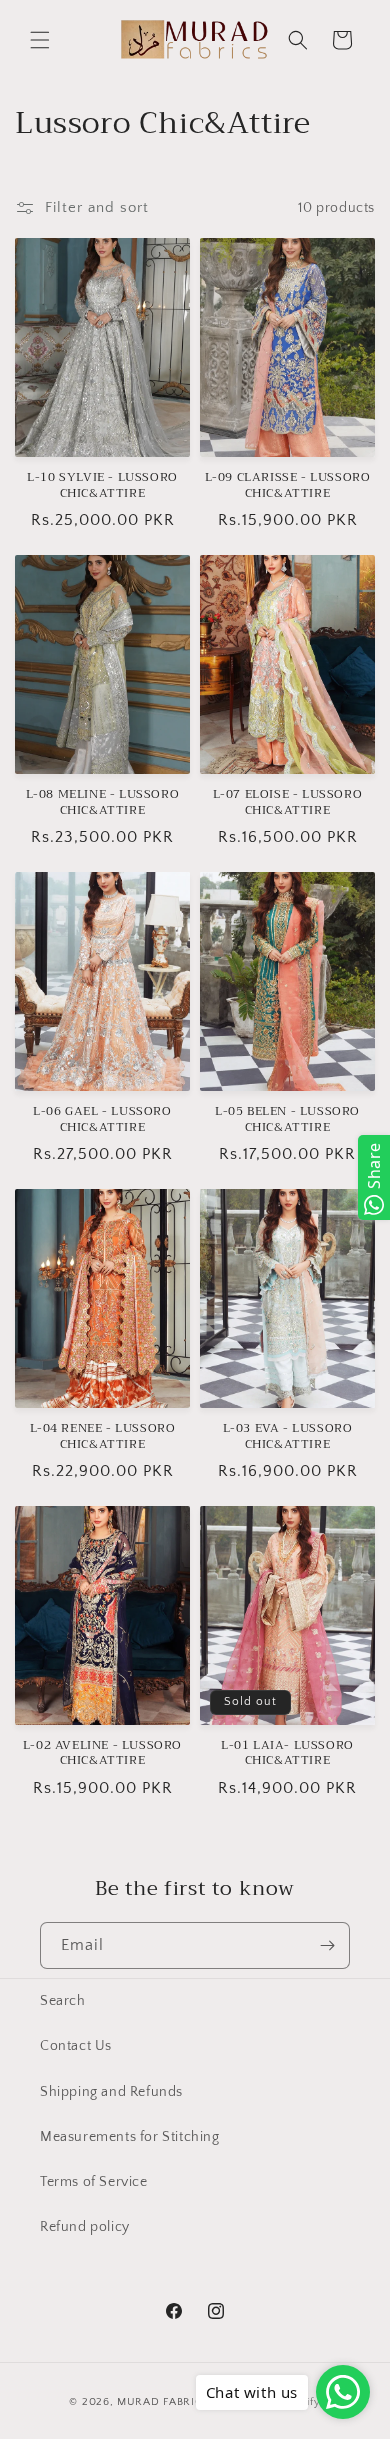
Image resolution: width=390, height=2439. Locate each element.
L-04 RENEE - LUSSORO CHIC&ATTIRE (103, 1436)
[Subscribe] (327, 1945)
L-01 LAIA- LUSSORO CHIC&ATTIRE (287, 1753)
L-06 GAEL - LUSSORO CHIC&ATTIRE (102, 1119)
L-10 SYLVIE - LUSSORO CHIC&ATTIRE (102, 485)
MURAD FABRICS (163, 2402)
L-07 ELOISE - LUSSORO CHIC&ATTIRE (288, 802)
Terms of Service (94, 2182)
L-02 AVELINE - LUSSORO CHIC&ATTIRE (102, 1753)
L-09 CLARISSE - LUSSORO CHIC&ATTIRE (288, 485)
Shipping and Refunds (111, 2092)
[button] (40, 40)
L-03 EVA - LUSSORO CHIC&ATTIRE (288, 1436)
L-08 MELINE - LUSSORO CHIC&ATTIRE (103, 802)
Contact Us (76, 2046)
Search (63, 2001)
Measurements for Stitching (130, 2137)
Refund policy (85, 2227)
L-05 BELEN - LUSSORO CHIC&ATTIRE (287, 1119)
